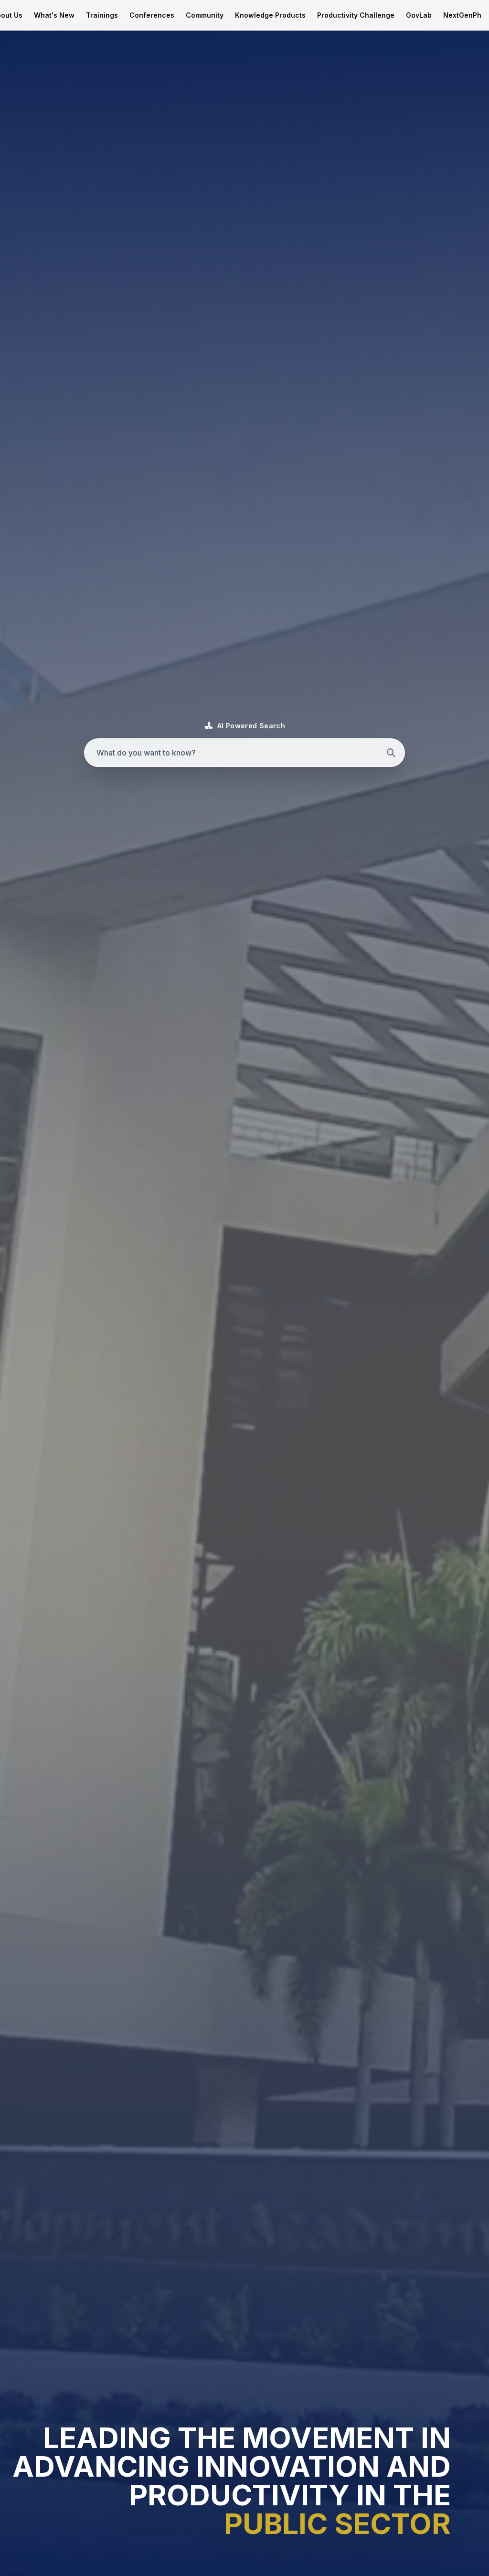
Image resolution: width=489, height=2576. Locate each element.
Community (205, 15)
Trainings (102, 15)
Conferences (152, 15)
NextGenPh (462, 15)
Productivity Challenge (356, 15)
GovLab (419, 15)
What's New (54, 15)
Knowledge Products (270, 15)
